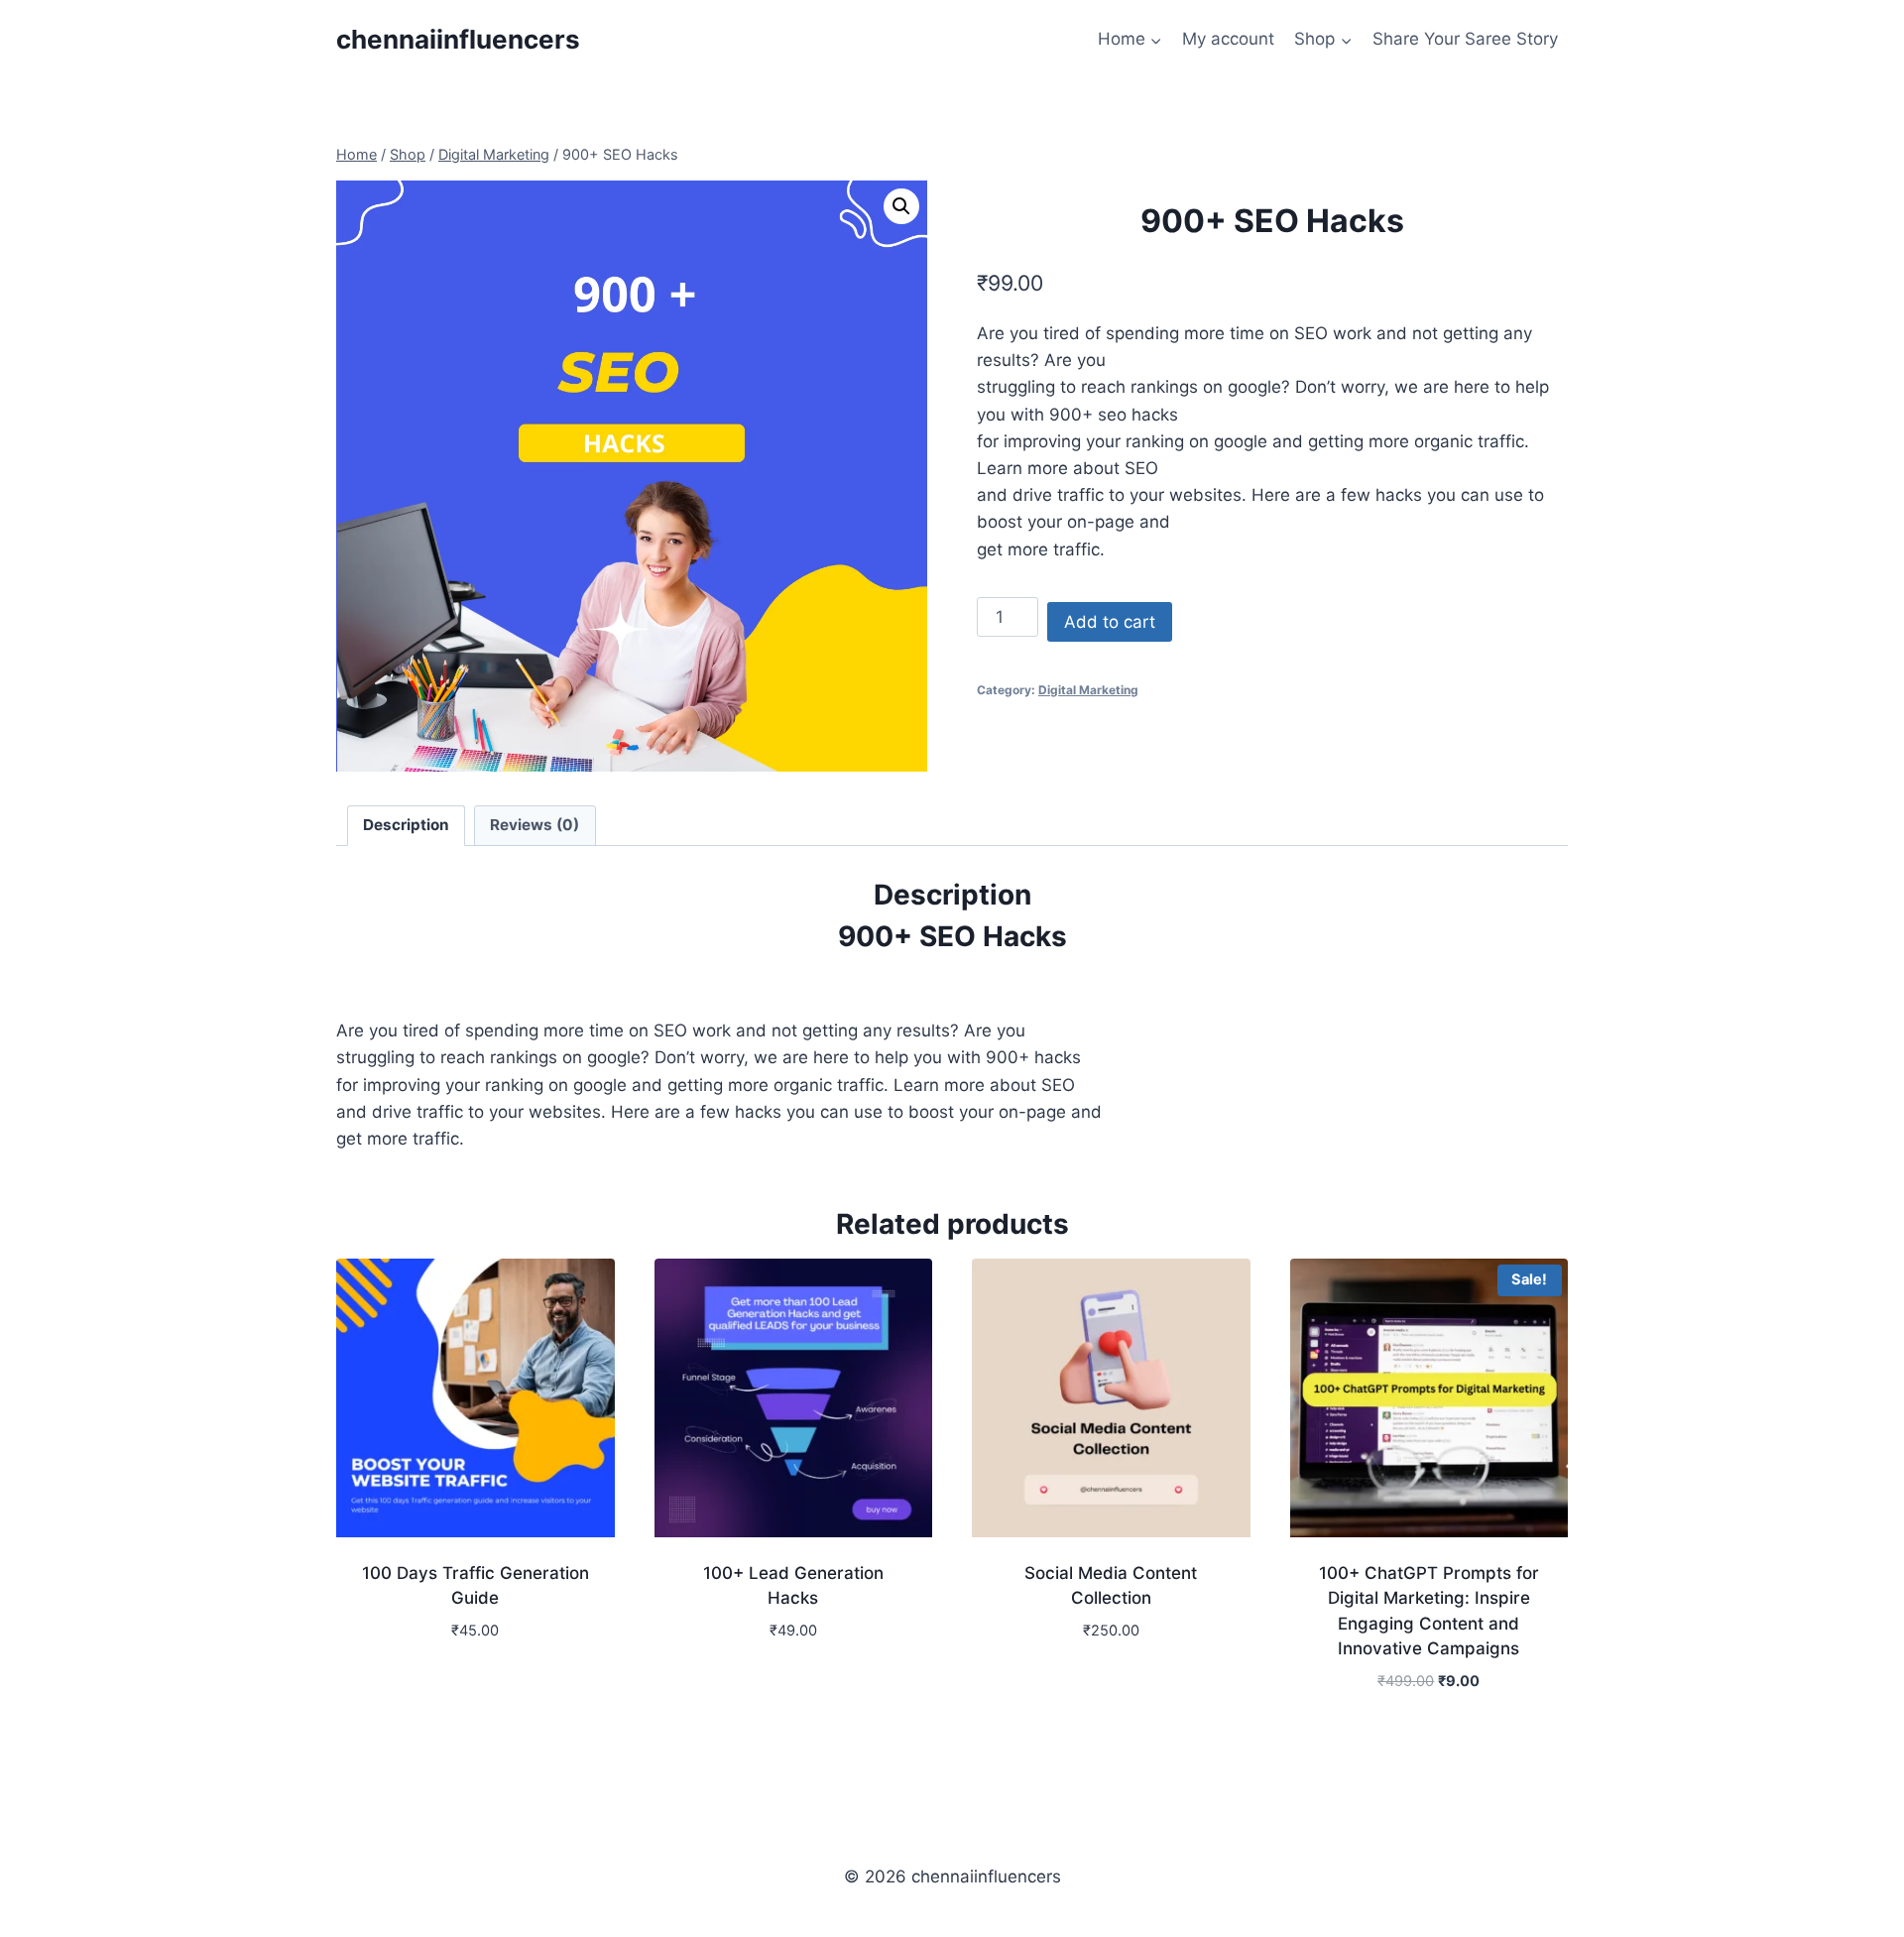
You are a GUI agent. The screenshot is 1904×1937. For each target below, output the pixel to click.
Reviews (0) (535, 825)
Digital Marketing (1088, 690)
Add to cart (1110, 622)
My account (1228, 39)
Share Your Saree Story (1465, 39)
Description (406, 825)
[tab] (407, 826)
